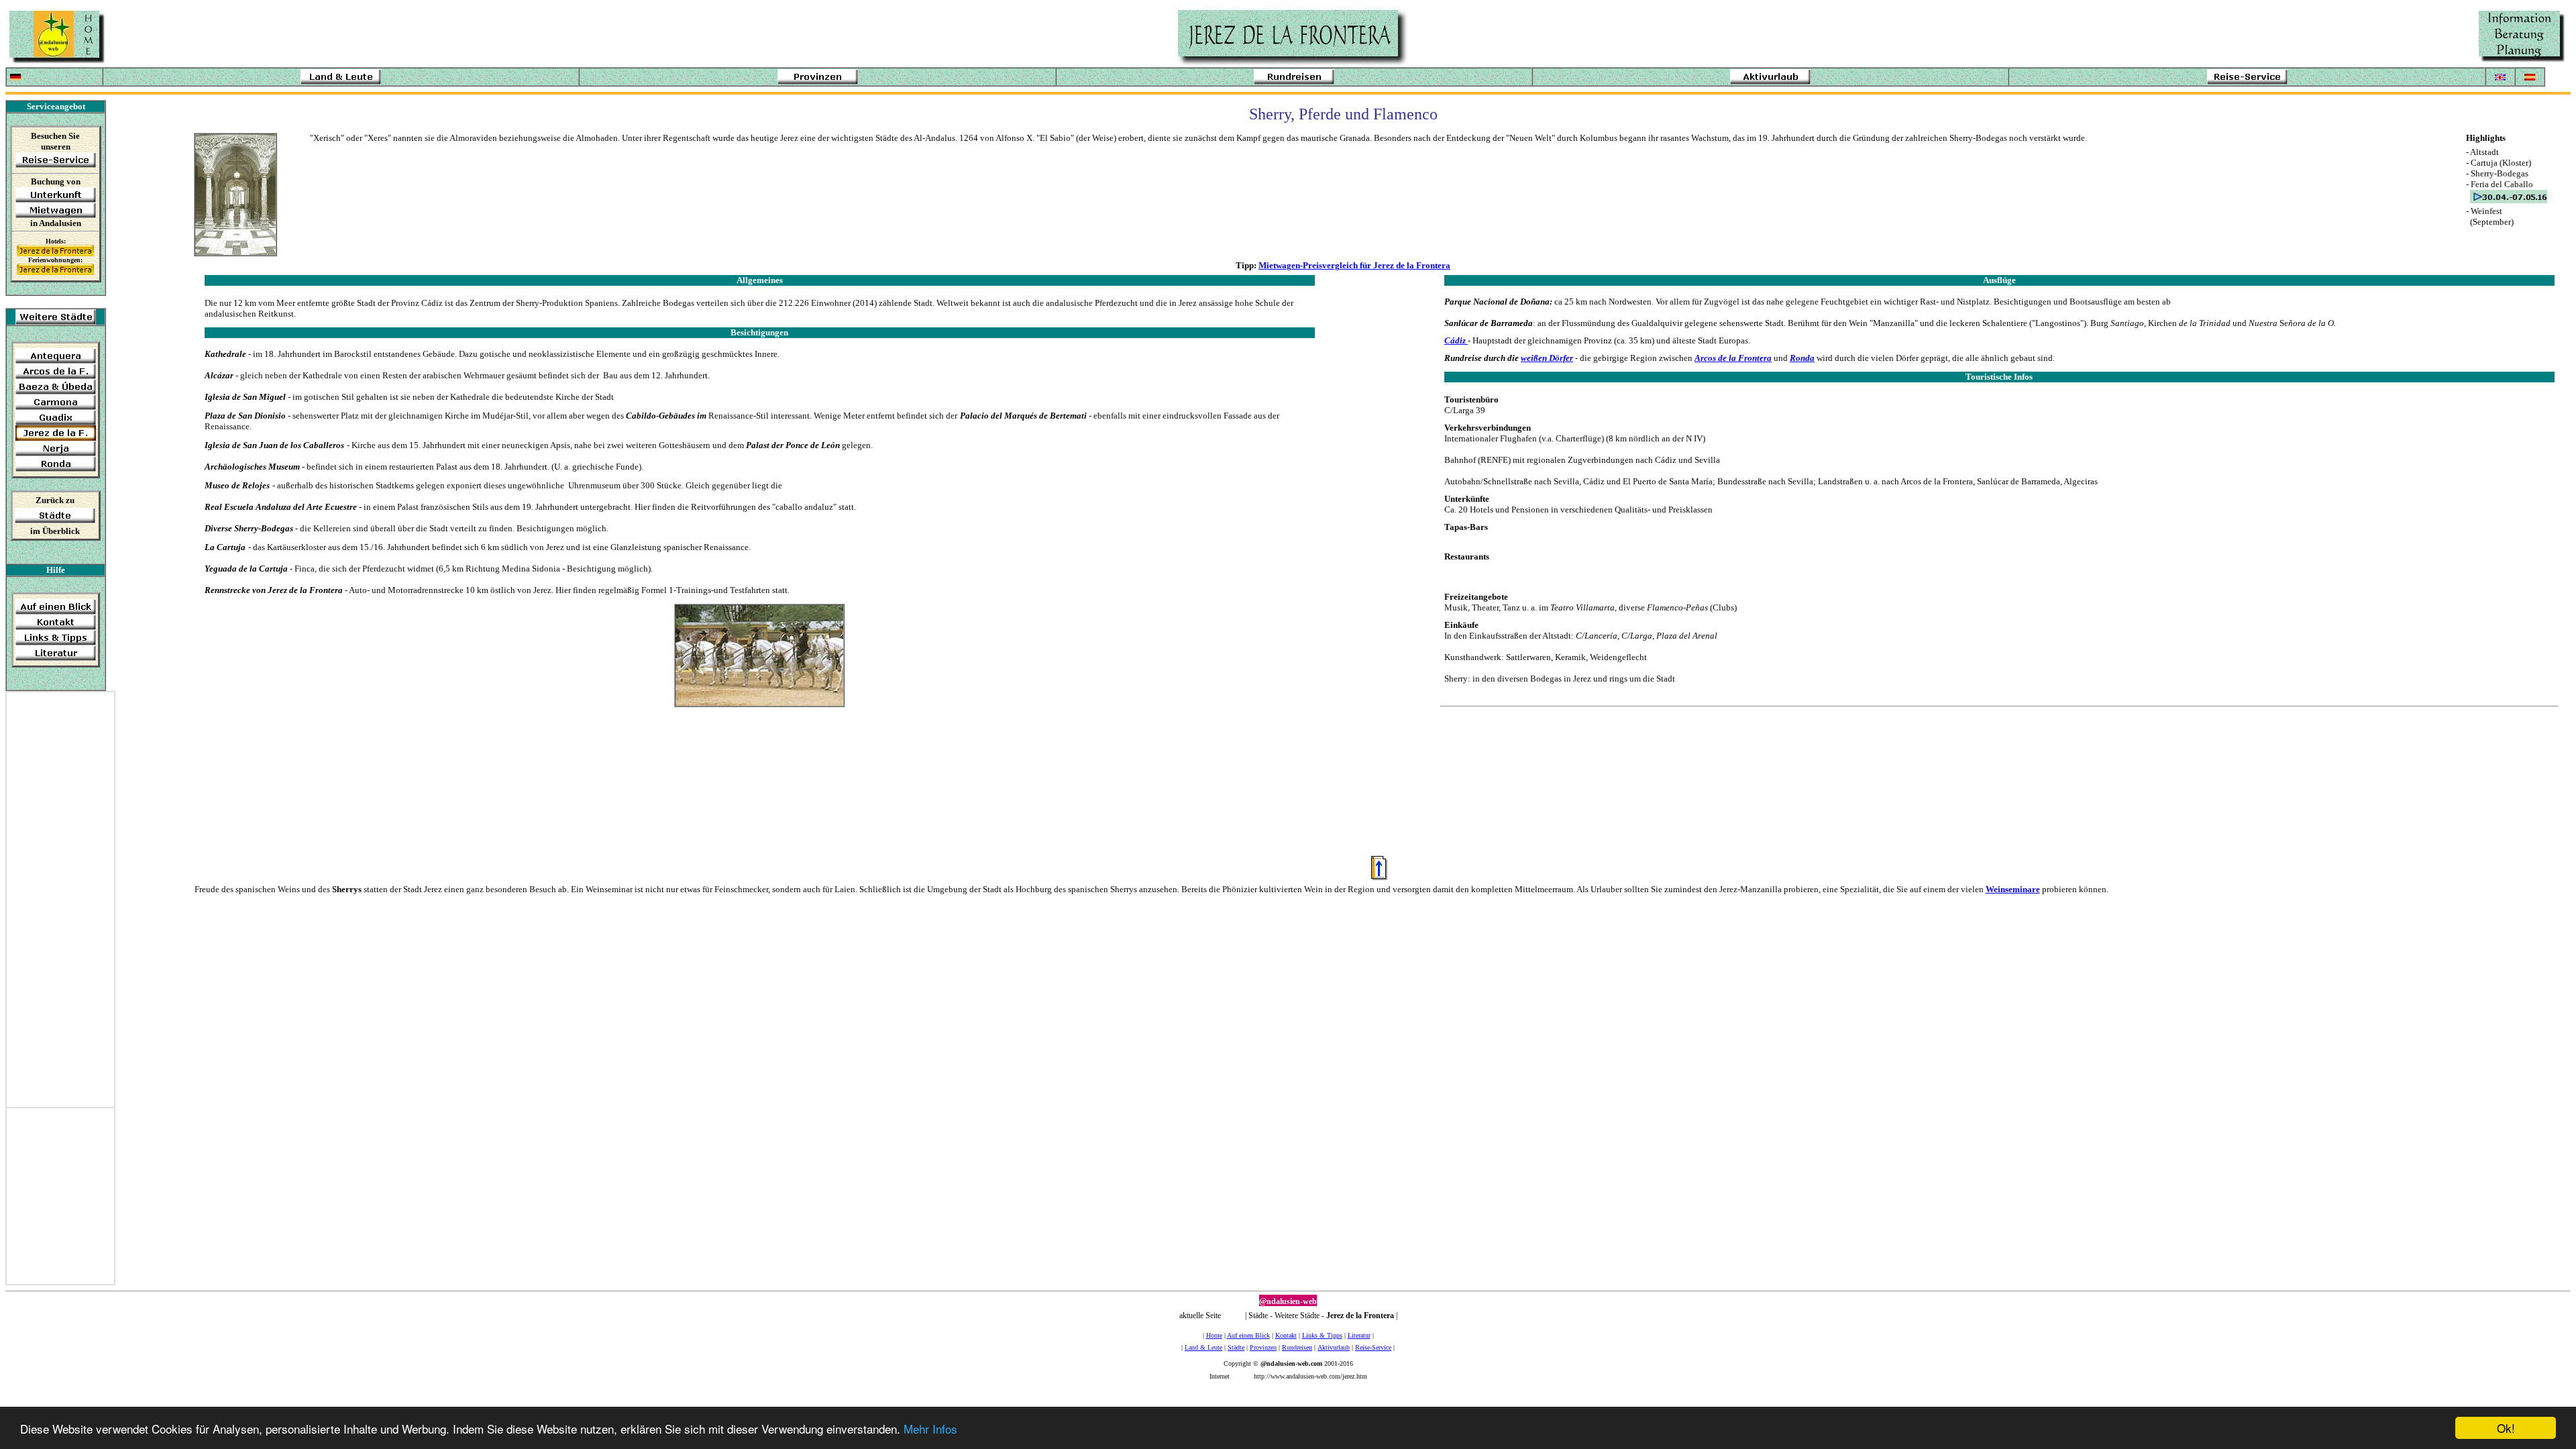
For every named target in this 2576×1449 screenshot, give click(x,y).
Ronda (1802, 358)
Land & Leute (1203, 1347)
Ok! (2506, 1428)
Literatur (1359, 1335)
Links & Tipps (1322, 1335)
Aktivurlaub (1334, 1347)
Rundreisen (1297, 1347)
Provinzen (1263, 1347)
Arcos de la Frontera (1733, 358)
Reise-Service (1373, 1347)
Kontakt (1286, 1335)
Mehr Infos (930, 1429)
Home (1214, 1335)
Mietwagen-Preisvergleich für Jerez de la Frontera (1354, 265)
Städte (1236, 1347)
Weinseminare (2013, 889)
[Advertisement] (60, 906)
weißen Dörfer (1547, 358)
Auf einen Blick (1248, 1335)
